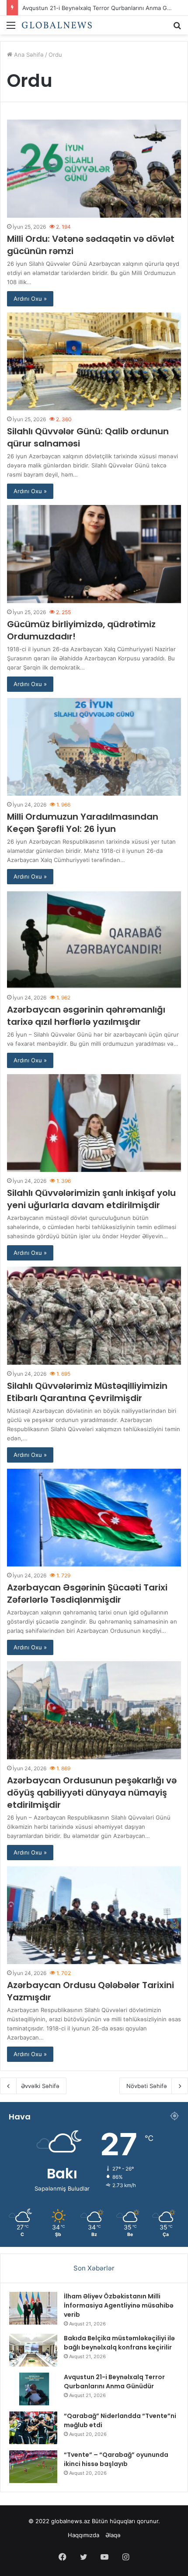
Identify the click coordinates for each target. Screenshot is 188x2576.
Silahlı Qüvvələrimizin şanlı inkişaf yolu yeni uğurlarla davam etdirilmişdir (91, 1199)
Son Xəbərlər (94, 2268)
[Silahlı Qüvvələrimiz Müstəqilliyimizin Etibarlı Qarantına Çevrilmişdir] (94, 1316)
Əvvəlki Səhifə (40, 2086)
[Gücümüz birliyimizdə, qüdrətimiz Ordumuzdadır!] (94, 554)
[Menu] (11, 28)
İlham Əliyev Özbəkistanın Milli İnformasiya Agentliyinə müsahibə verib (119, 2305)
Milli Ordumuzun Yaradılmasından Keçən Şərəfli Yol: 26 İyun (83, 823)
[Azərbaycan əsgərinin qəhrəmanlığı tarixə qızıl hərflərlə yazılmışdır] (94, 939)
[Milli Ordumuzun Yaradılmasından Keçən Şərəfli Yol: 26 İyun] (94, 747)
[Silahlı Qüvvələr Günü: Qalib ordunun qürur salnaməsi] (94, 362)
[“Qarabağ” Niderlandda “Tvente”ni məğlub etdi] (33, 2428)
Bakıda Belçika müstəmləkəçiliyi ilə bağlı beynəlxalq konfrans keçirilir (119, 2343)
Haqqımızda (84, 2535)
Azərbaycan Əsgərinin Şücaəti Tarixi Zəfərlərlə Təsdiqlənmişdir (87, 1594)
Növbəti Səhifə (147, 2086)
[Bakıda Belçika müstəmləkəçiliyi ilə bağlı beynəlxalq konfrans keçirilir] (33, 2350)
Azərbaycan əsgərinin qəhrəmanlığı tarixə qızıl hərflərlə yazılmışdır (86, 1016)
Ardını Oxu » (30, 299)
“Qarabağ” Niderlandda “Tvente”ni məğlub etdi (85, 7)
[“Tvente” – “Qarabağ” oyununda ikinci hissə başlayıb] (33, 2467)
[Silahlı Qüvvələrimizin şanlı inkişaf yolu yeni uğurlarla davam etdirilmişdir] (94, 1123)
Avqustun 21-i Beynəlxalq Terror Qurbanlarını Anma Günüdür (114, 2382)
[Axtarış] (177, 28)
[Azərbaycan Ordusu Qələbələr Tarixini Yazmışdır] (94, 1915)
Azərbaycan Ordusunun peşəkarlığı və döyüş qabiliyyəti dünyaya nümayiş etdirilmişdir (92, 1793)
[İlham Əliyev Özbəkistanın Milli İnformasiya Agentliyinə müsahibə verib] (33, 2308)
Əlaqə (113, 2535)
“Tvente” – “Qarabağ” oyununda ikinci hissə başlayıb (116, 2459)
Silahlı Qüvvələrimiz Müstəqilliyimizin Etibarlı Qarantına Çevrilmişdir (87, 1392)
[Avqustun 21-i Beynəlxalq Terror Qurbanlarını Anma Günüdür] (33, 2389)
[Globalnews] (57, 25)
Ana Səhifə (28, 55)
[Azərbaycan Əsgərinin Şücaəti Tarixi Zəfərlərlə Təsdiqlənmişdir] (94, 1518)
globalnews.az (71, 2521)
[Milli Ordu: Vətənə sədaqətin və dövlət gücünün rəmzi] (94, 169)
